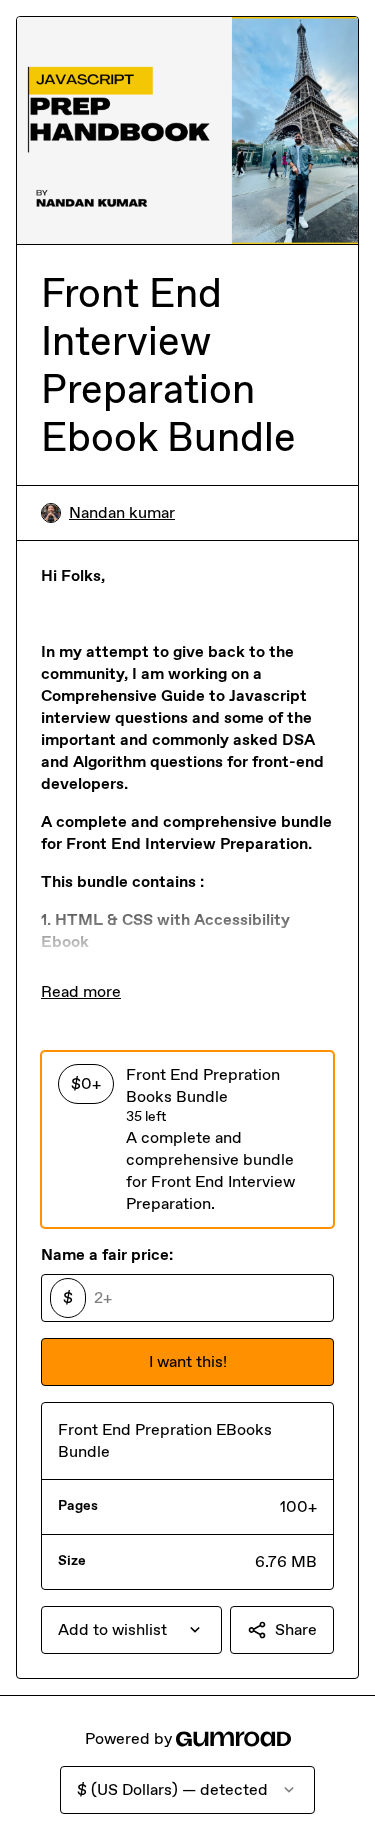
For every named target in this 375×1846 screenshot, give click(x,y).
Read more (81, 991)
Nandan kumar (122, 512)
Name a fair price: (107, 1254)
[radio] (187, 1139)
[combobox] (131, 1630)
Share (296, 1629)
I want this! (188, 1361)
